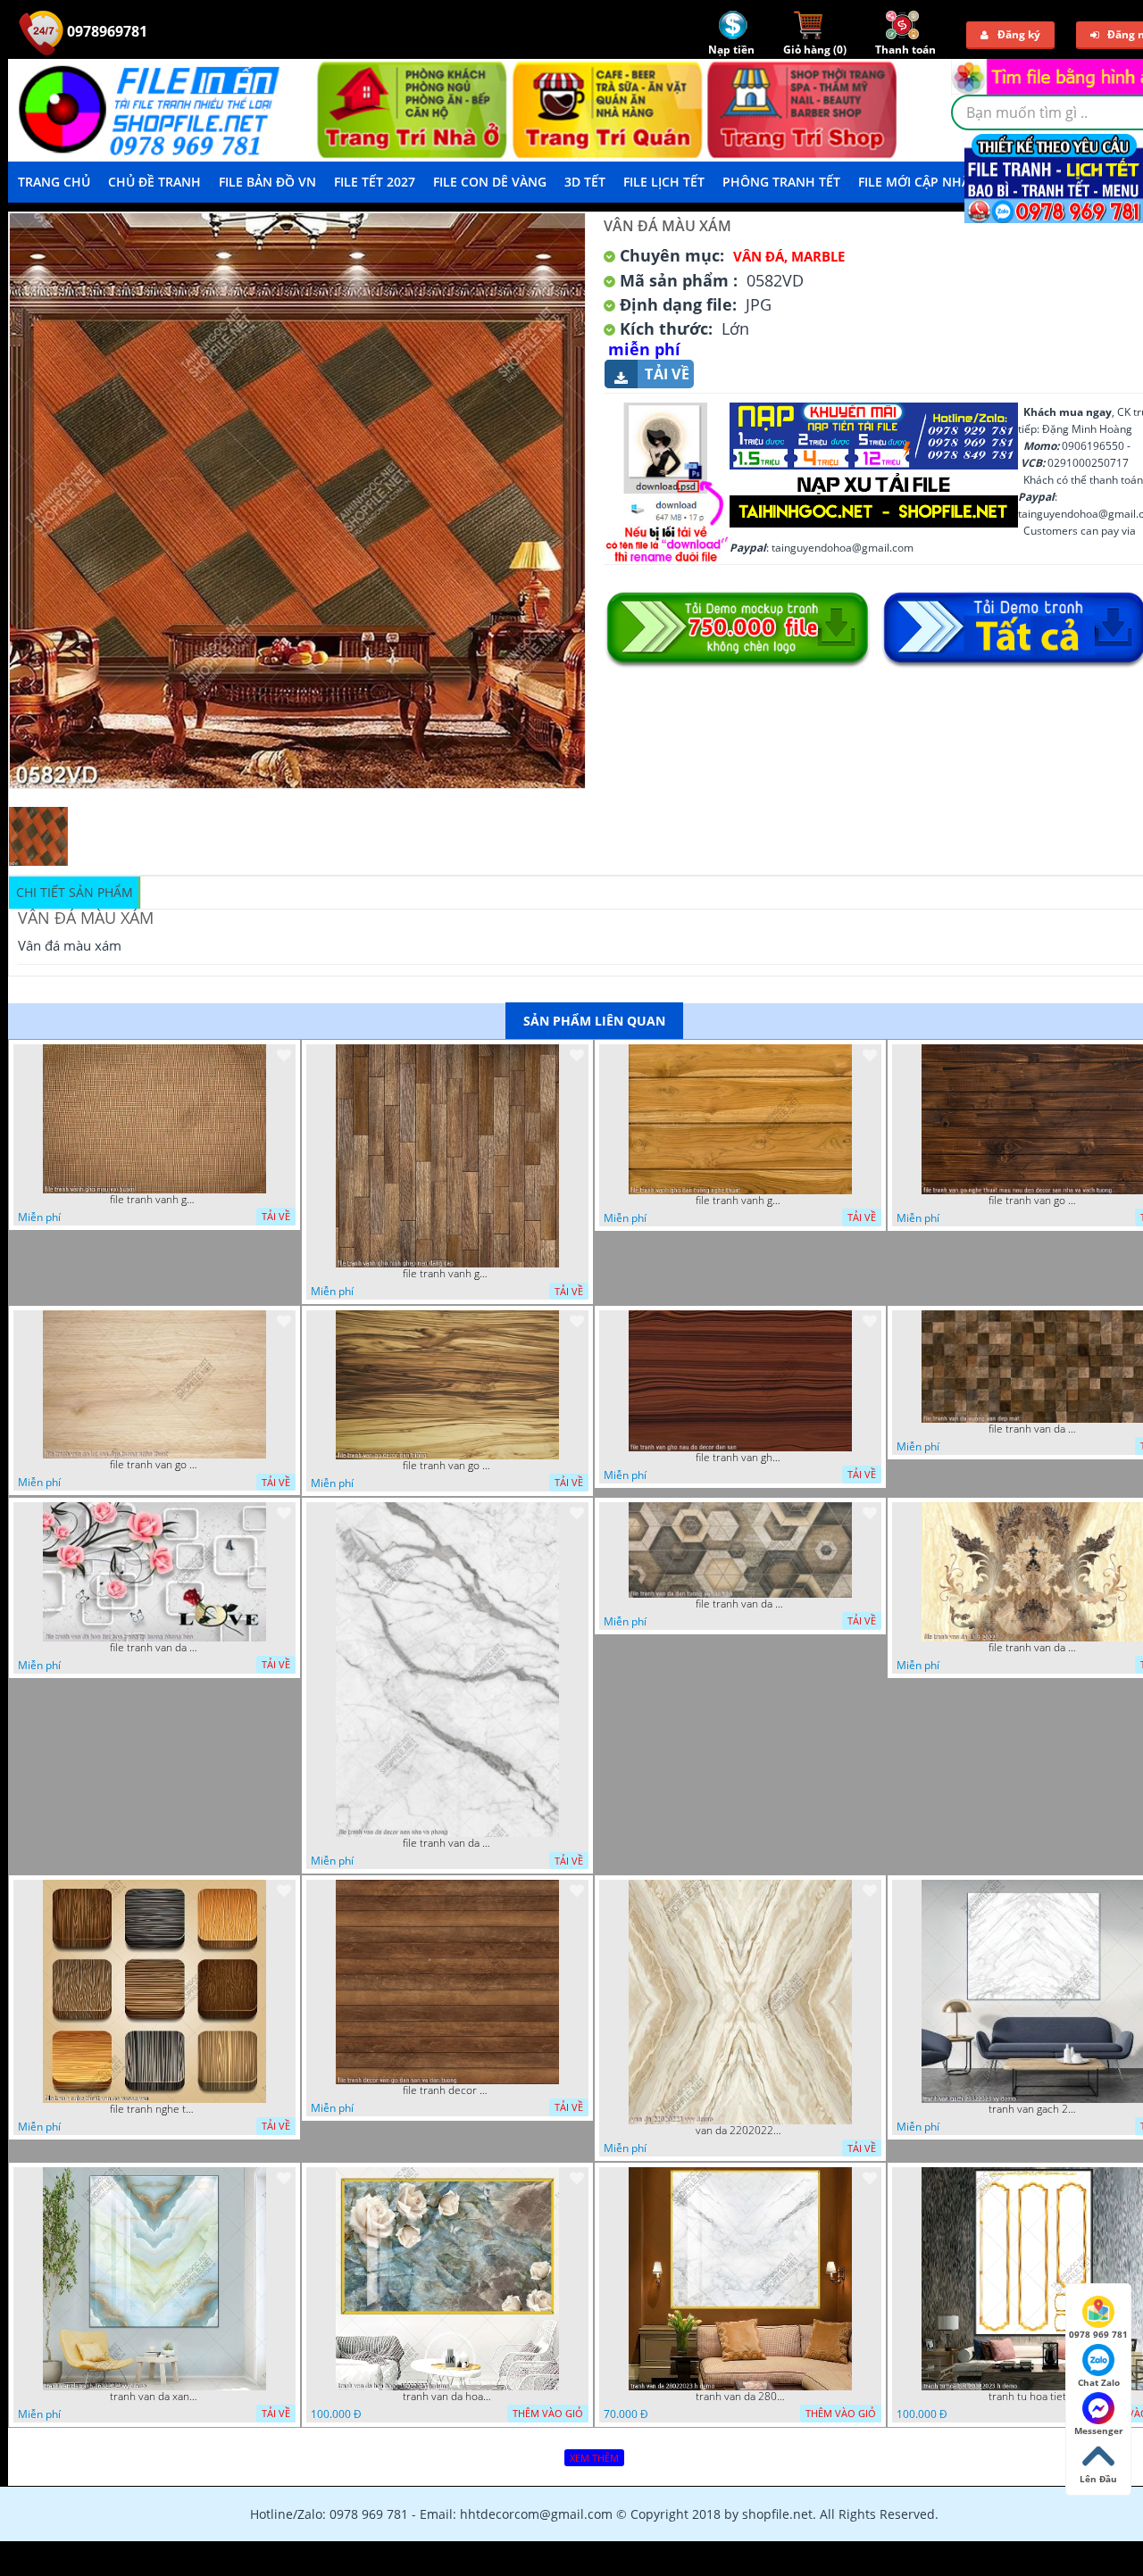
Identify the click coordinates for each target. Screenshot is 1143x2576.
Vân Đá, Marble (789, 256)
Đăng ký (1019, 34)
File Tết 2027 (375, 182)
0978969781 (105, 31)
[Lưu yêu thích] (284, 1055)
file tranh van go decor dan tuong (447, 1466)
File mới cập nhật (918, 182)
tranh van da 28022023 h (740, 2397)
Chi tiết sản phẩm (75, 892)
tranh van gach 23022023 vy (1033, 2109)
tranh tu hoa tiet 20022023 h (1033, 2397)
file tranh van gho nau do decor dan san (740, 1458)
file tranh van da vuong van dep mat (1033, 1429)
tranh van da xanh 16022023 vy (154, 2397)
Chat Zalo (1099, 2382)
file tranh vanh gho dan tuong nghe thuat (740, 1201)
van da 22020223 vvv (740, 2131)
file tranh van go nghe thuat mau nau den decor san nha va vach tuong (1033, 1201)
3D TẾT (585, 182)
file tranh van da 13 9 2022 (1033, 1648)
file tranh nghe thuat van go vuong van (154, 2109)
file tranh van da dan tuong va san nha (740, 1604)
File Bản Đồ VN (267, 182)
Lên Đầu (1098, 2479)
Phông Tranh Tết (781, 182)
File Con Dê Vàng (490, 182)
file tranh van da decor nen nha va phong (447, 1843)
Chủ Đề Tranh (154, 182)
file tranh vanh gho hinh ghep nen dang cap (447, 1274)
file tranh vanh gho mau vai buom (154, 1200)
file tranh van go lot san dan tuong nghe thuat (154, 1465)
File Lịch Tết (664, 182)
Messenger (1099, 2431)
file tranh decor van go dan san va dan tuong (447, 2090)
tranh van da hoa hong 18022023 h (447, 2397)
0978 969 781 (1098, 2334)
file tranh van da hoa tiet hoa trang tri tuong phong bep (154, 1648)
